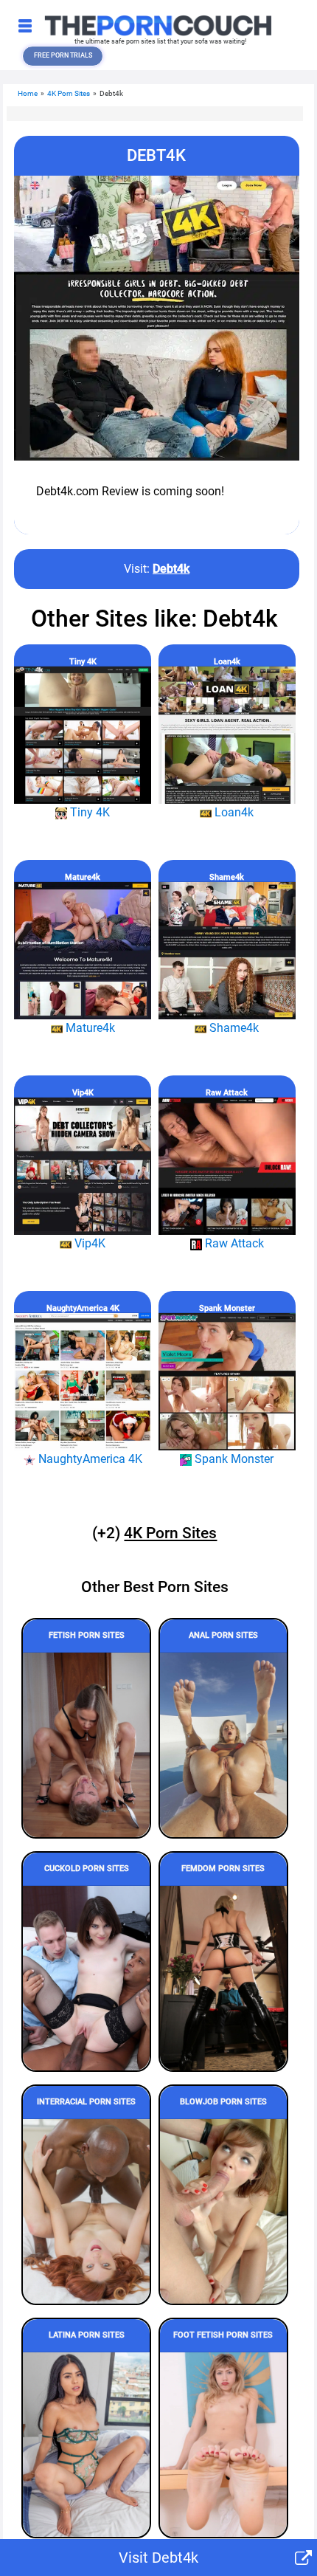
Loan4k (227, 662)
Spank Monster (227, 1308)
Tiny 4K (83, 662)
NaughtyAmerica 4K (83, 1308)
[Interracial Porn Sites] (86, 2211)
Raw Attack (227, 1093)
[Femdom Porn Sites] (223, 1978)
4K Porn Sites (69, 93)
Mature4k (83, 877)
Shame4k (227, 877)
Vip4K (83, 1093)
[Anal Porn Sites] (223, 1745)
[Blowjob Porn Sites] (223, 2211)
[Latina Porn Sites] (86, 2445)
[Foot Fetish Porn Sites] (223, 2445)
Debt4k (171, 569)
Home (28, 93)
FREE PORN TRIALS (63, 55)
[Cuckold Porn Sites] (86, 1978)
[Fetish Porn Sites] (86, 1745)
